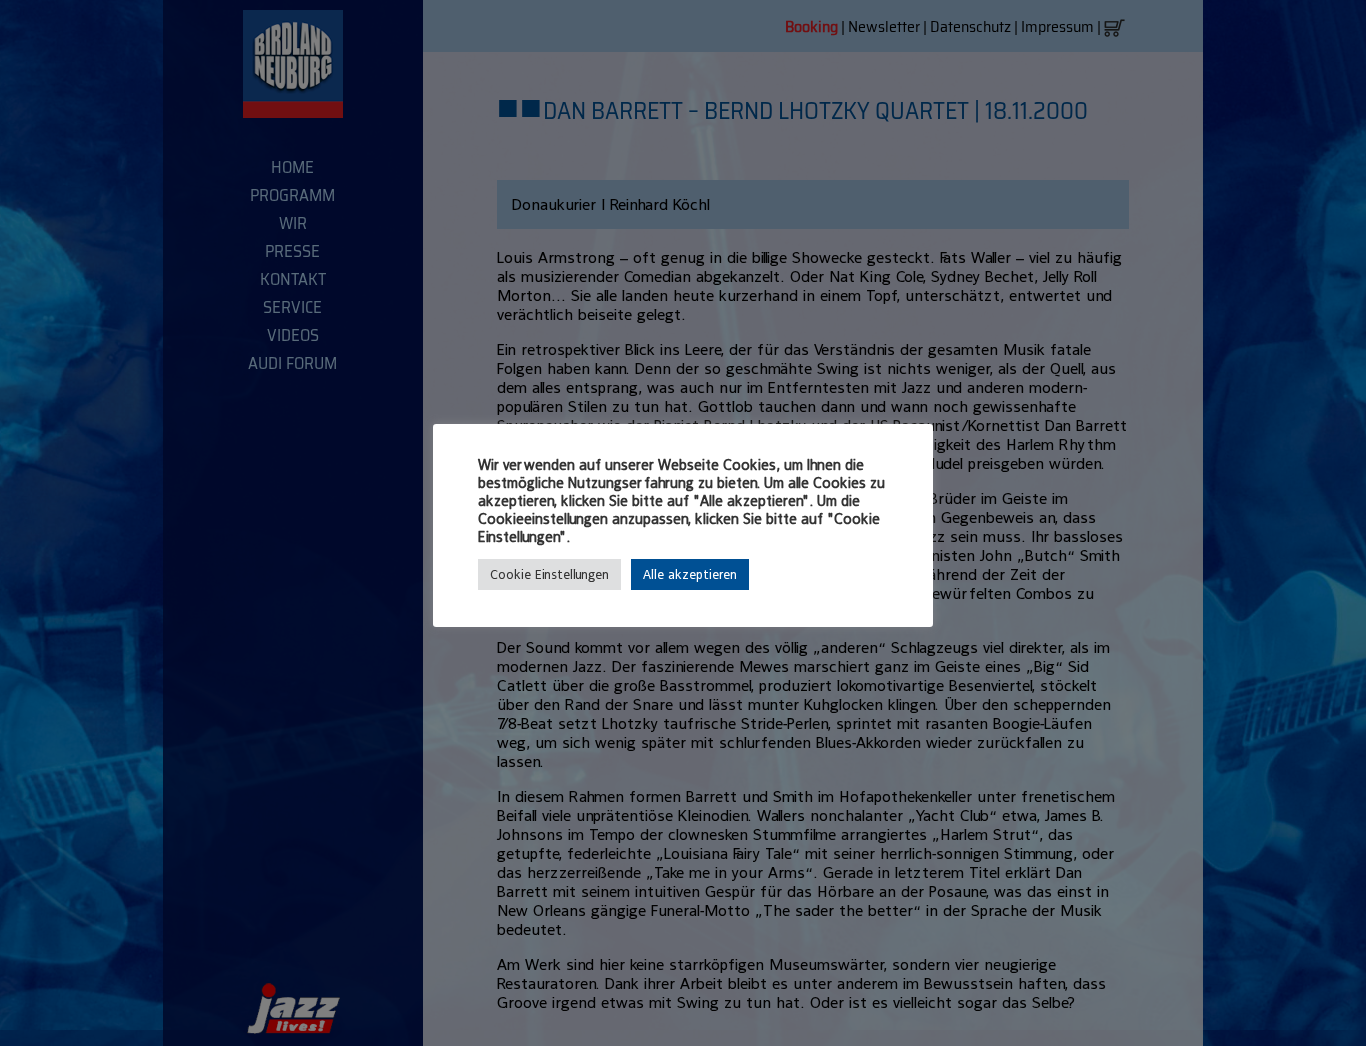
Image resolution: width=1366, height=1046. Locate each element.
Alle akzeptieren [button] (690, 574)
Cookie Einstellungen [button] (549, 574)
